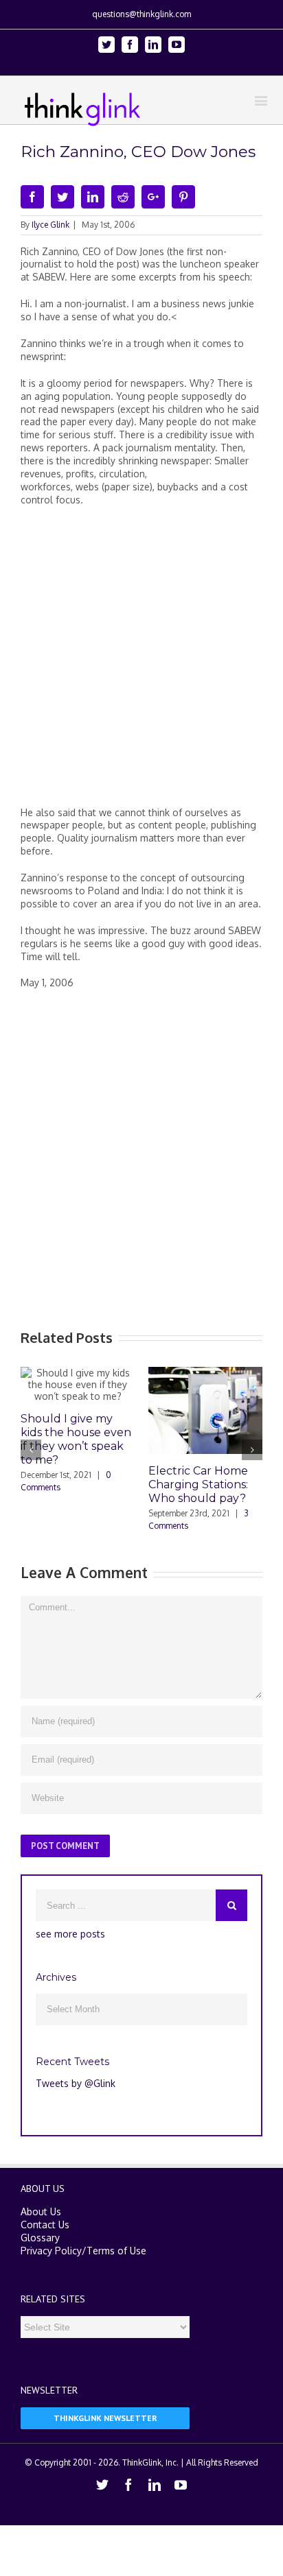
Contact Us (45, 2225)
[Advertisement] (141, 662)
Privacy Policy (51, 2251)
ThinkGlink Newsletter (105, 2418)
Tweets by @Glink (76, 2083)
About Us (41, 2211)
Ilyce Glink (50, 225)
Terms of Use (116, 2251)
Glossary (40, 2238)
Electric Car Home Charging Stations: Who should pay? (198, 1484)
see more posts (70, 1934)
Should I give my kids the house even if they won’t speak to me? (76, 1439)
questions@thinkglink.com (141, 14)
